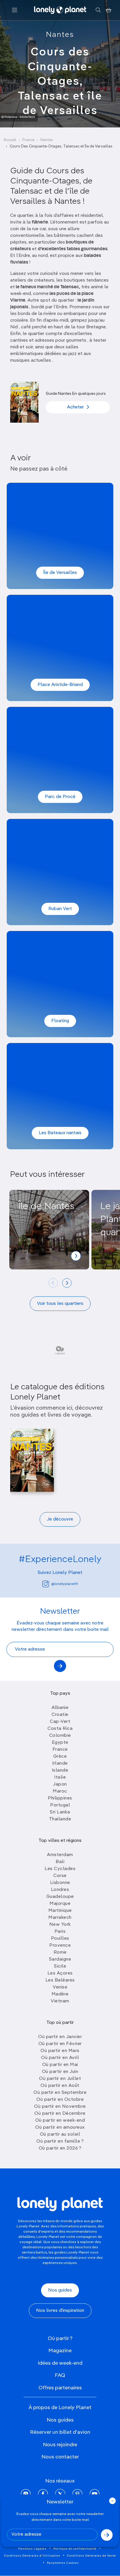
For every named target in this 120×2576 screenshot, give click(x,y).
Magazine (60, 2351)
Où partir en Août (60, 2086)
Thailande (60, 1819)
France (28, 140)
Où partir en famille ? (60, 2141)
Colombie (60, 1736)
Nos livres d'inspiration (60, 2311)
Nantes (60, 35)
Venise (60, 1987)
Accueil (10, 140)
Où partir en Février (60, 2044)
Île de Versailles (60, 573)
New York (60, 1925)
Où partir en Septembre (60, 2093)
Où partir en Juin (60, 2072)
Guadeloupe (60, 1897)
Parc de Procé (60, 797)
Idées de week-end (60, 2363)
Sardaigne (60, 1959)
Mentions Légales (32, 2549)
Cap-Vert (60, 1722)
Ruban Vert (60, 909)
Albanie (60, 1708)
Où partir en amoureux (60, 2128)
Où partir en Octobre (60, 2100)
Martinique (60, 1911)
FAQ (60, 2375)
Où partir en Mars (60, 2051)
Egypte (60, 1743)
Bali (60, 1862)
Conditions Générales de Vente (91, 2556)
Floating (60, 1021)
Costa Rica (60, 1729)
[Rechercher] (98, 10)
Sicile (60, 1966)
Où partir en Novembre (60, 2107)
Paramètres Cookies (63, 2563)
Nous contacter (60, 2457)
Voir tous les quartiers (60, 1304)
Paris (60, 1932)
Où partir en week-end (60, 2121)
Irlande (60, 1763)
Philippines (60, 1798)
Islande (60, 1770)
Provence (60, 1945)
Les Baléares (60, 1980)
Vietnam (60, 2001)
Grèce (60, 1757)
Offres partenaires (60, 2388)
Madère (60, 1994)
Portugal (60, 1805)
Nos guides (60, 2290)
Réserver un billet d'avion (60, 2432)
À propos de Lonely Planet (60, 2408)
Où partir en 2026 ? (60, 2148)
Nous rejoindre (60, 2445)
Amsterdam (60, 1855)
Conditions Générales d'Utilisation (32, 2556)
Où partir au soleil (60, 2134)
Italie (60, 1777)
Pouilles (60, 1939)
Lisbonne (60, 1883)
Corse (60, 1876)
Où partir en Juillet (60, 2079)
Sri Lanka (60, 1812)
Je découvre (60, 1519)
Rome (60, 1952)
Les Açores (60, 1973)
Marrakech (60, 1918)
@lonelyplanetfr (65, 1584)
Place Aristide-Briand (60, 685)
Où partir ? (60, 2339)
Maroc (60, 1791)
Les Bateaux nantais (60, 1133)
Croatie (60, 1715)
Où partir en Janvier (60, 2037)
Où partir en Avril (60, 2058)
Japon (60, 1784)
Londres (60, 1890)
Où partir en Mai (60, 2065)
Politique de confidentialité (75, 2549)
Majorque (60, 1904)
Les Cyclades (60, 1869)
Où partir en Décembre (60, 2114)
